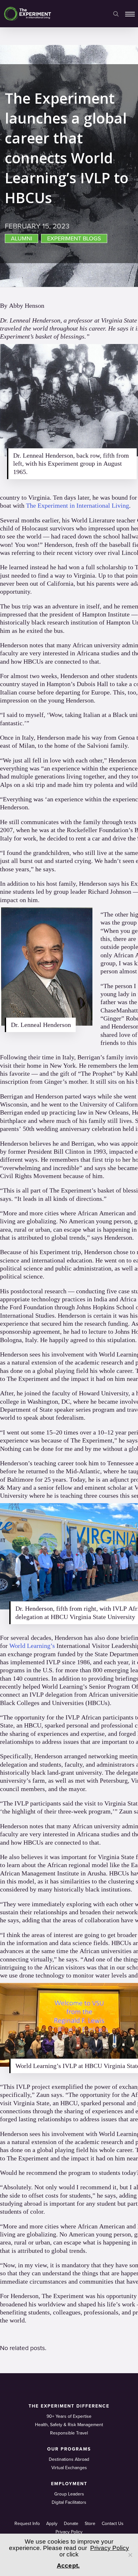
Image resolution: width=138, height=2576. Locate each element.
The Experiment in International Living (78, 505)
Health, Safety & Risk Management (69, 2425)
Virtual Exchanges (69, 2468)
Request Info (27, 2524)
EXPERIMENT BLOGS (74, 238)
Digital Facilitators (69, 2502)
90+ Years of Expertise (69, 2416)
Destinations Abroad (69, 2459)
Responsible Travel (69, 2433)
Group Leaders (69, 2494)
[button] (130, 14)
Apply (52, 2524)
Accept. (68, 2566)
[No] (130, 2555)
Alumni (22, 238)
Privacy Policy (69, 2532)
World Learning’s (32, 1646)
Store (90, 2524)
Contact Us (113, 2524)
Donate (71, 2524)
